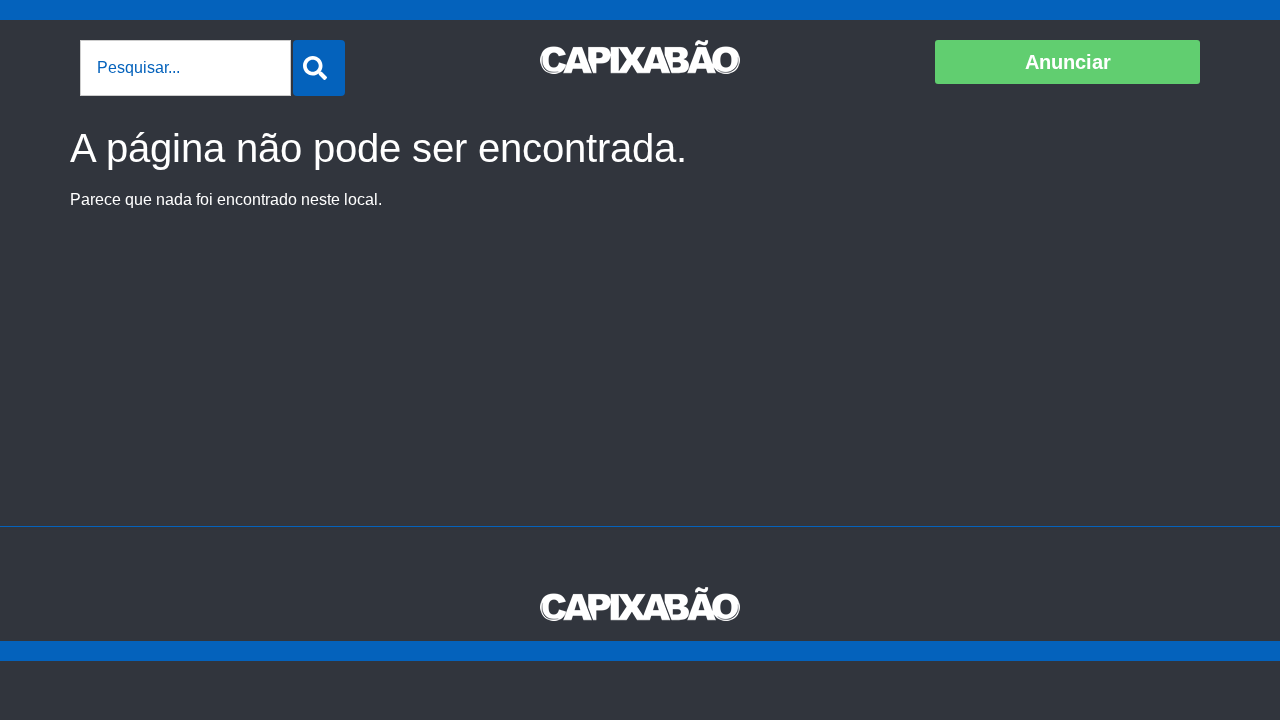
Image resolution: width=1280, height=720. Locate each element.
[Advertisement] (640, 376)
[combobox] (185, 68)
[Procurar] (319, 68)
